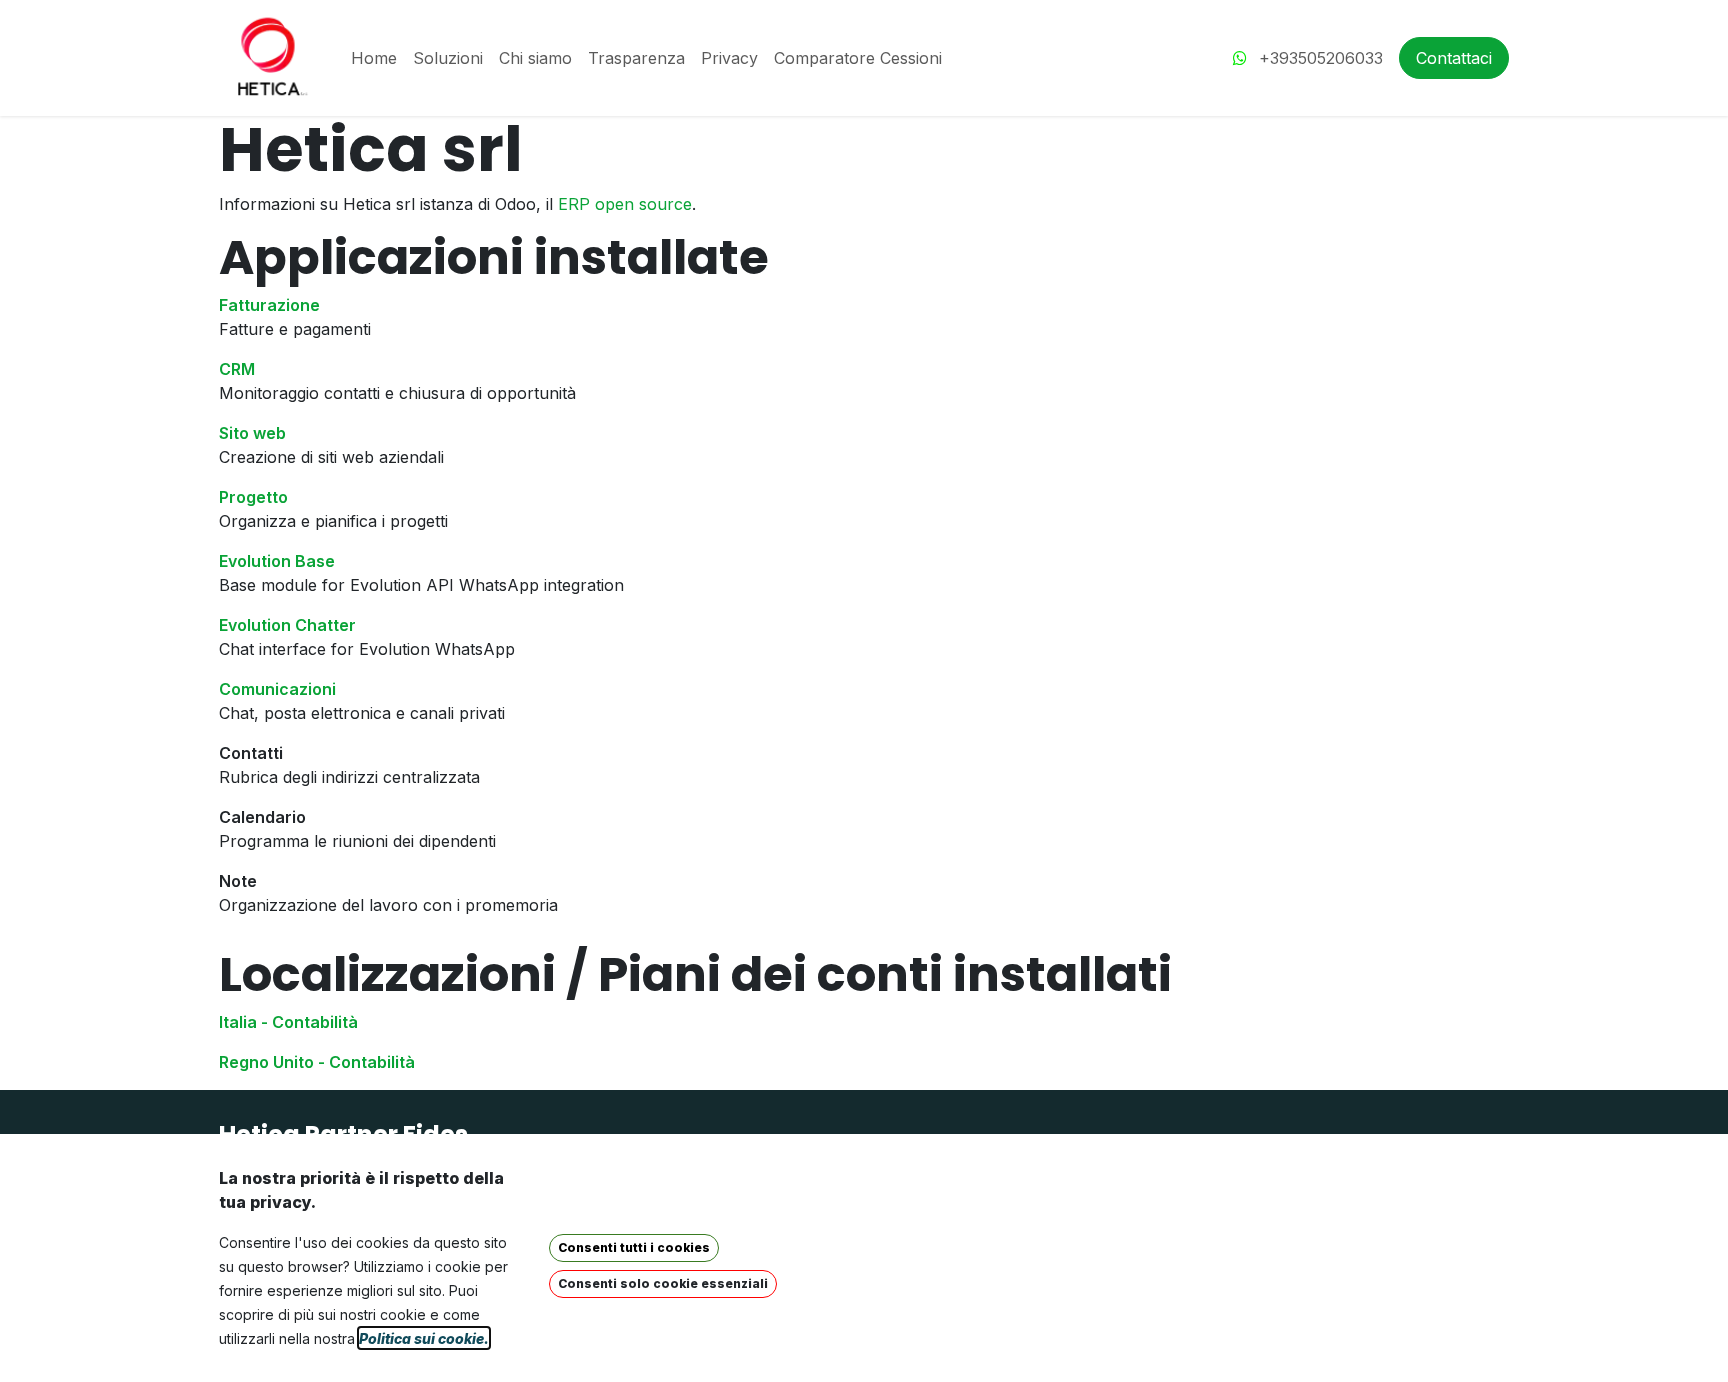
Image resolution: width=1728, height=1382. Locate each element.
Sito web (252, 433)
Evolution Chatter (287, 625)
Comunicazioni (277, 689)
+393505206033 (1318, 58)
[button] (634, 1248)
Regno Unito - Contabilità (317, 1062)
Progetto (253, 497)
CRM (237, 369)
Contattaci (1454, 58)
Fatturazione (269, 305)
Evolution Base (277, 561)
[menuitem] (374, 58)
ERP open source (625, 204)
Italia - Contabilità (288, 1022)
